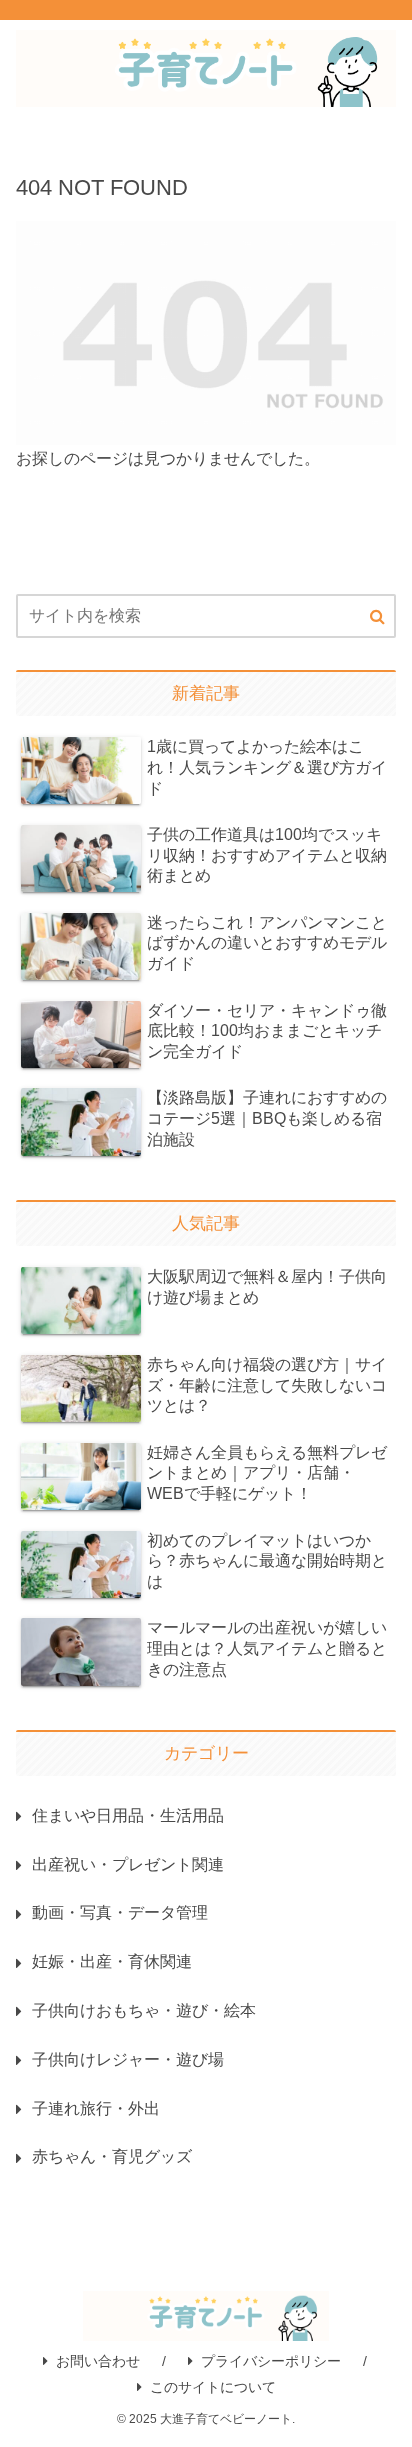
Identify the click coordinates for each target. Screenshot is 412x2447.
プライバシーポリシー (271, 2361)
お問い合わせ (98, 2361)
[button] (377, 617)
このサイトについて (213, 2387)
